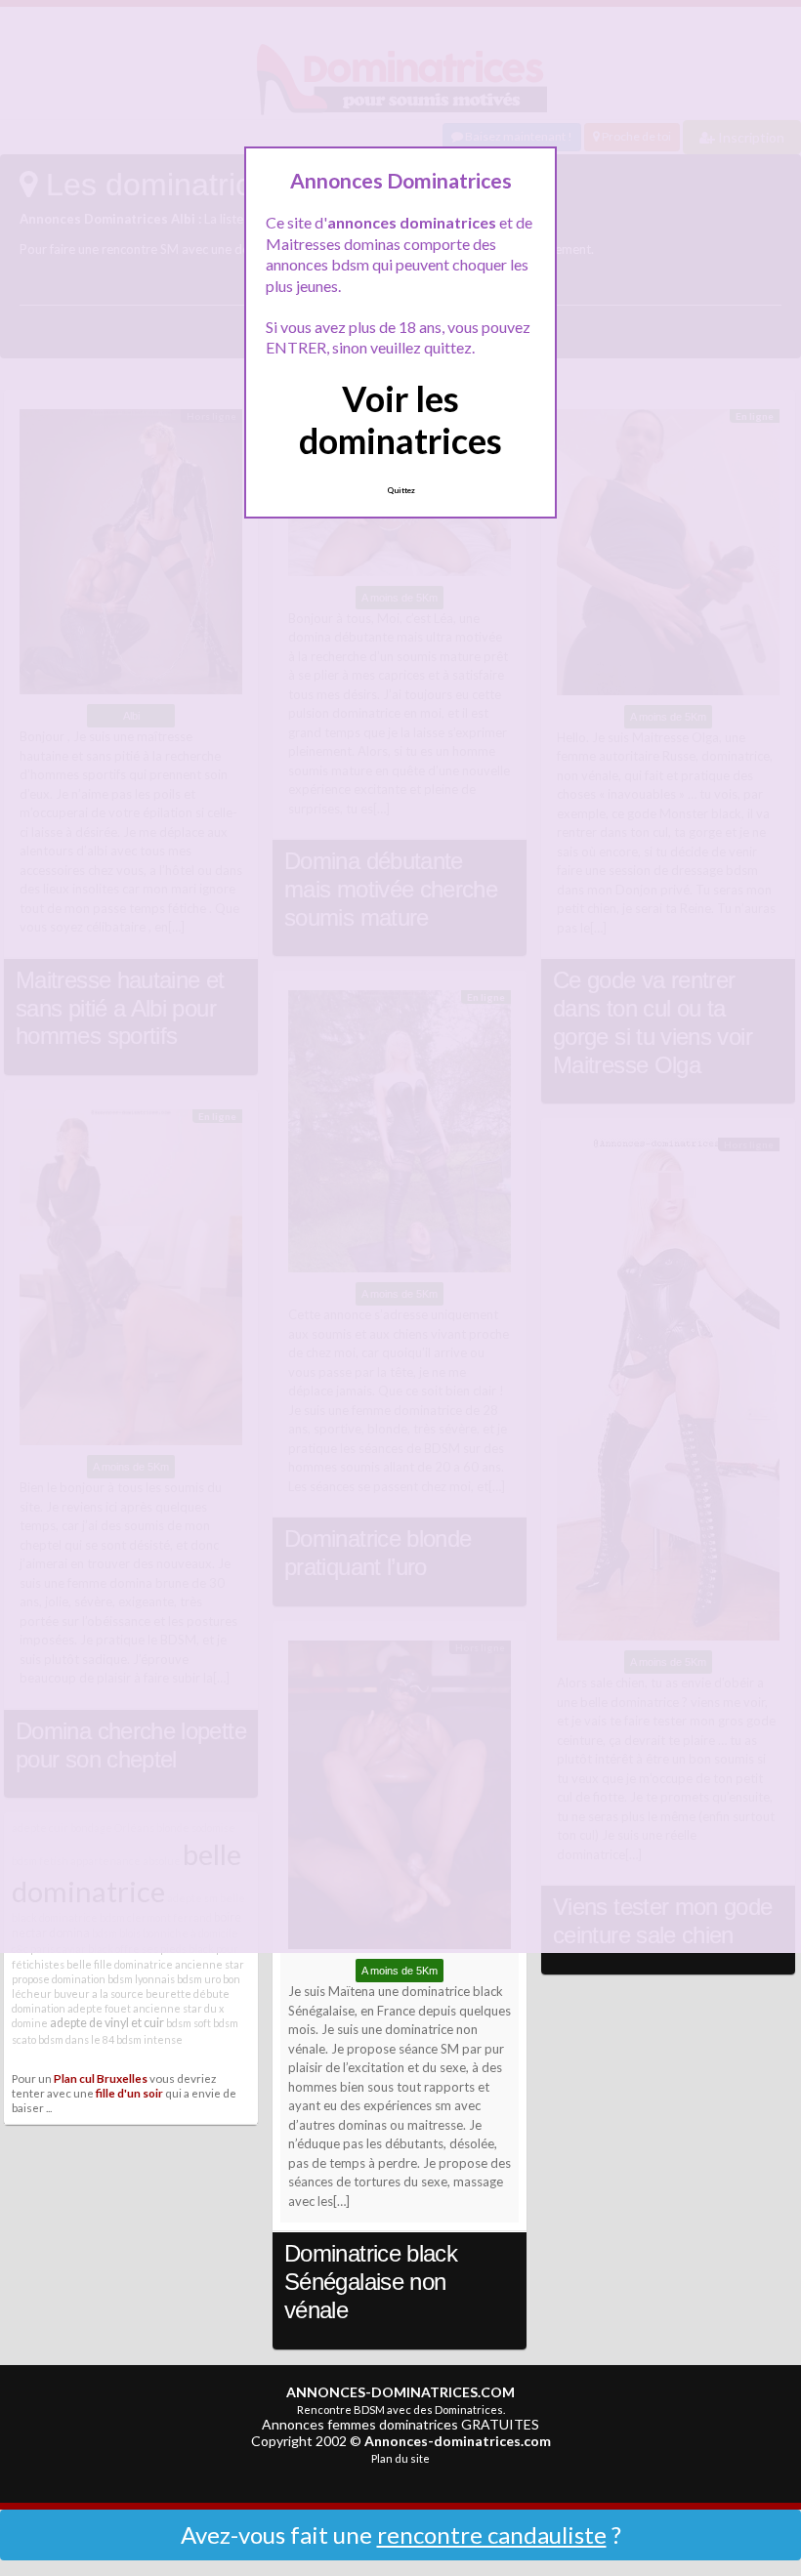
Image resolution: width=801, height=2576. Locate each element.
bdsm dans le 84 (76, 2039)
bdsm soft (189, 2023)
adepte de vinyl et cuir (107, 2023)
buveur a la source (99, 1994)
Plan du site (400, 2458)
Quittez (401, 490)
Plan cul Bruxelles (101, 2078)
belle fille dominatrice (120, 1964)
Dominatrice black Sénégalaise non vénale (371, 2282)
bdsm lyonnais (141, 1979)
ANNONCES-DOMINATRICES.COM (400, 2392)
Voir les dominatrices (400, 419)
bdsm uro (199, 1979)
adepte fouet (99, 2008)
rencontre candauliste (492, 2534)
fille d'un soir (129, 2093)
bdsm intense (149, 2039)
